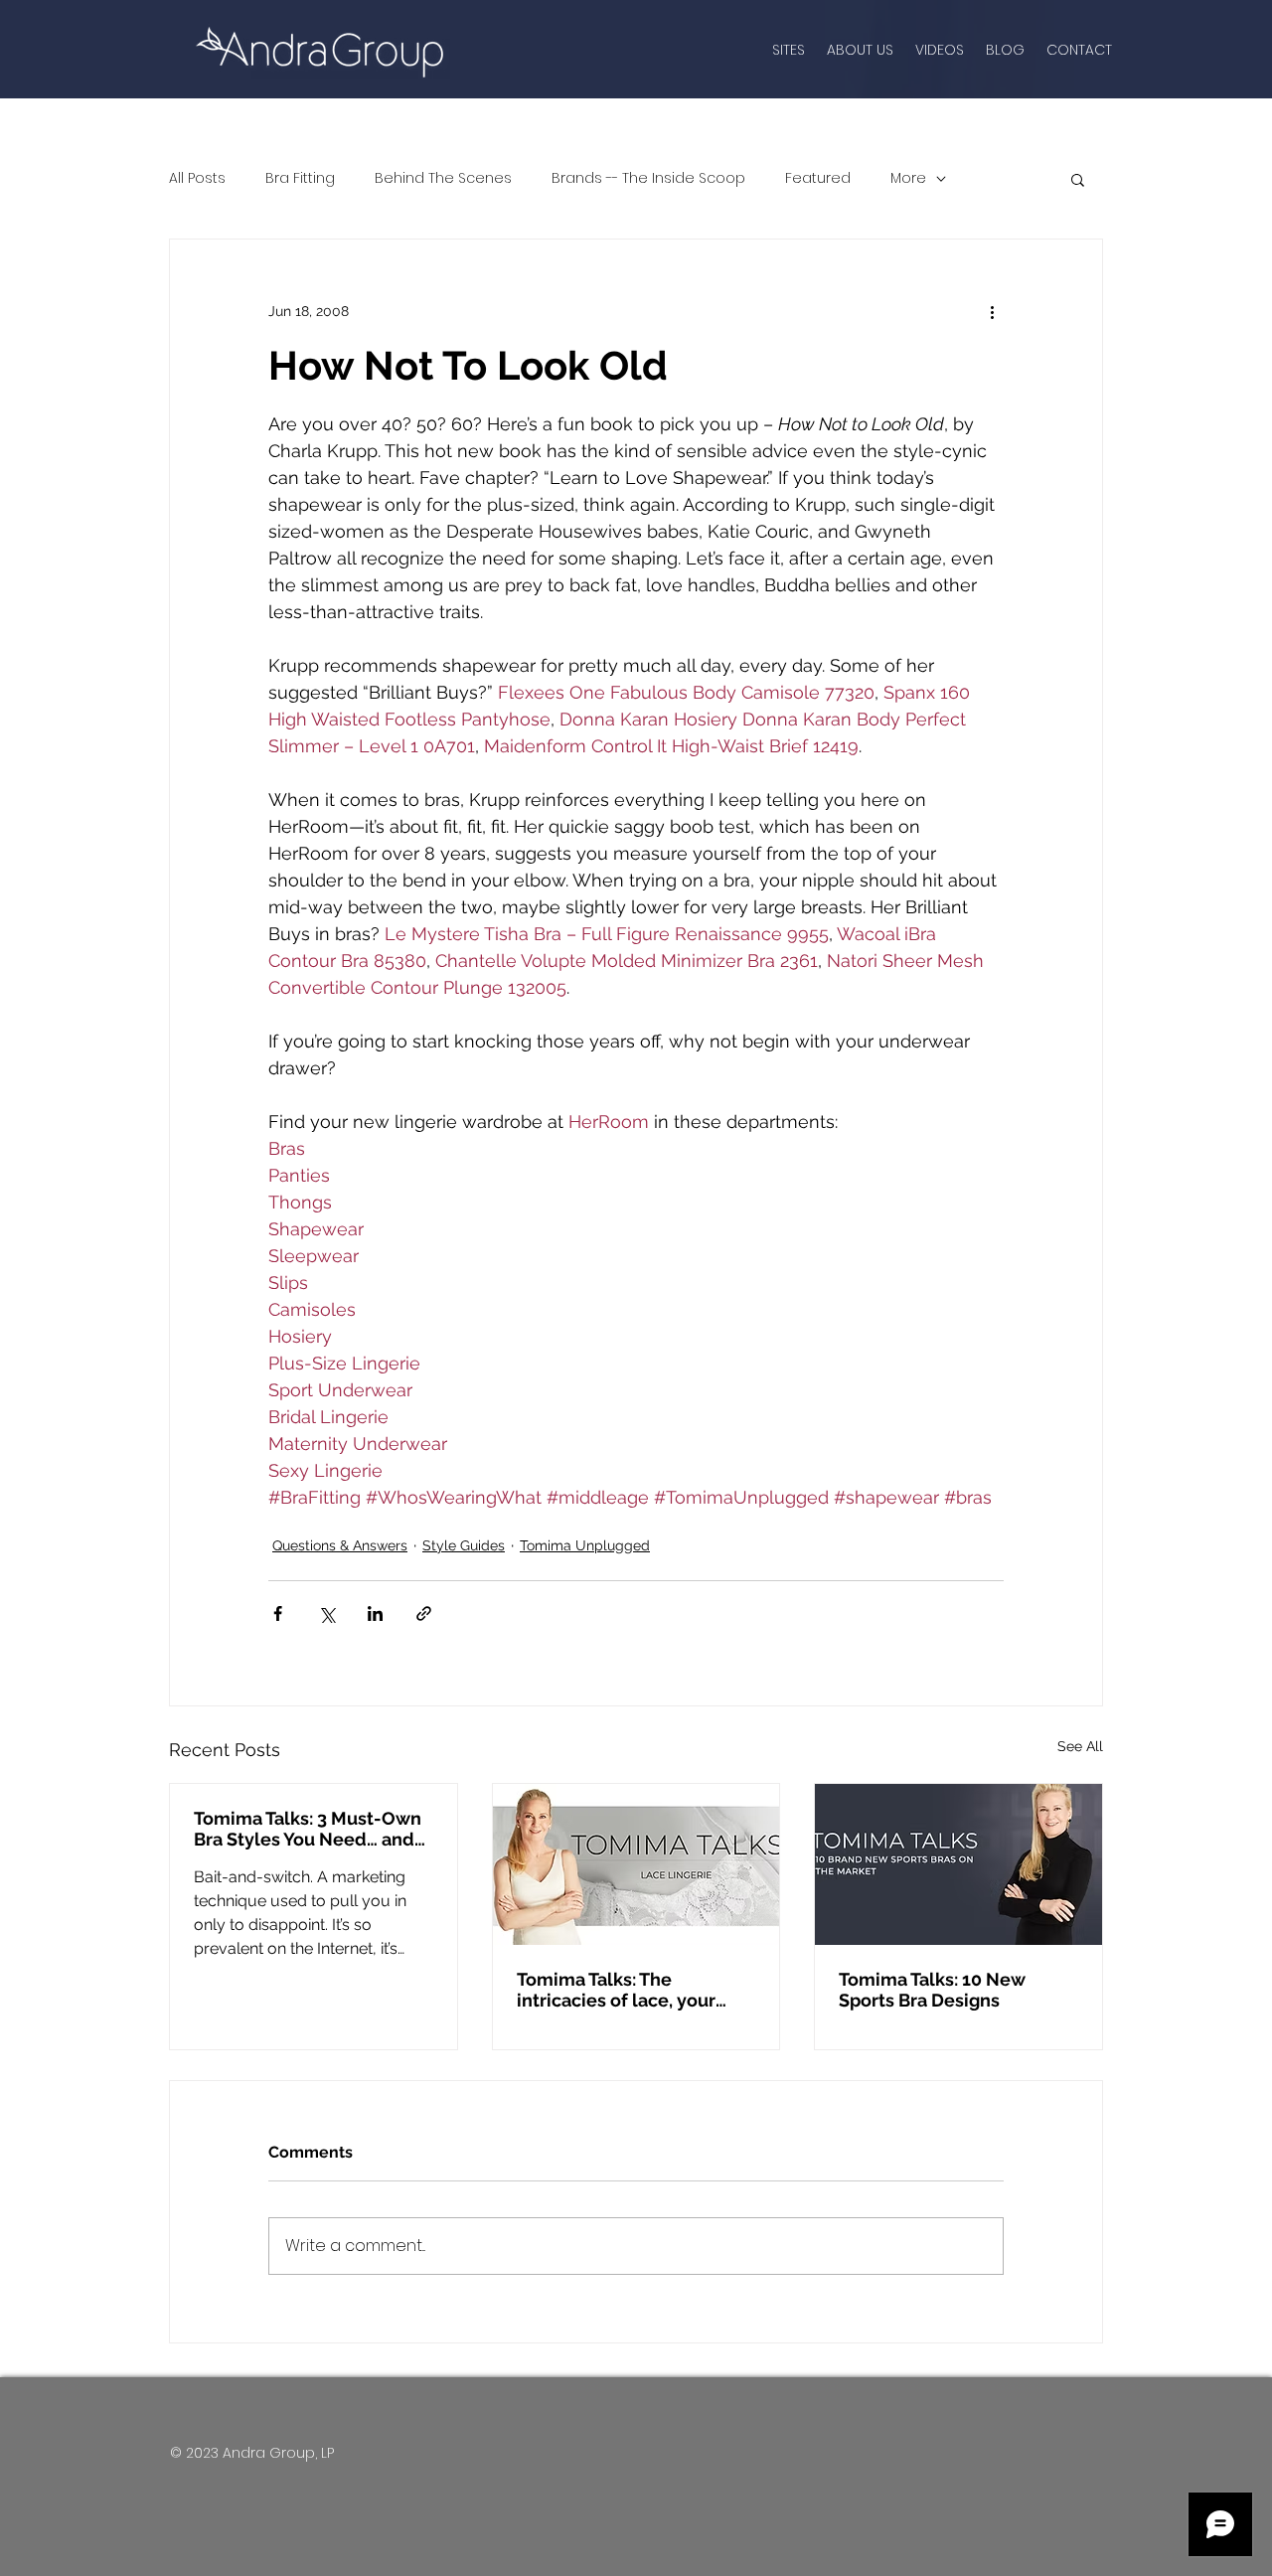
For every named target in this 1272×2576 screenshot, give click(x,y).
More (908, 178)
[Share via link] (424, 1613)
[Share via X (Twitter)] (326, 1613)
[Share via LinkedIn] (375, 1613)
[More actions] (992, 311)
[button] (1078, 179)
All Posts (197, 178)
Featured (818, 178)
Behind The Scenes (443, 178)
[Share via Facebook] (278, 1613)
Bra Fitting (300, 178)
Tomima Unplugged (585, 1545)
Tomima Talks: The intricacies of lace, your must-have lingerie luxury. (630, 1990)
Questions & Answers (340, 1545)
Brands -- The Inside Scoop (648, 178)
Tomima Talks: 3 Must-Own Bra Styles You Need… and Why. (308, 1829)
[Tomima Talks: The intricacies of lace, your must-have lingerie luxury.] (636, 1864)
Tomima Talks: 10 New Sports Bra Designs (932, 1990)
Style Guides (464, 1545)
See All (1080, 1746)
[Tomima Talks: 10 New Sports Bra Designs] (958, 1864)
